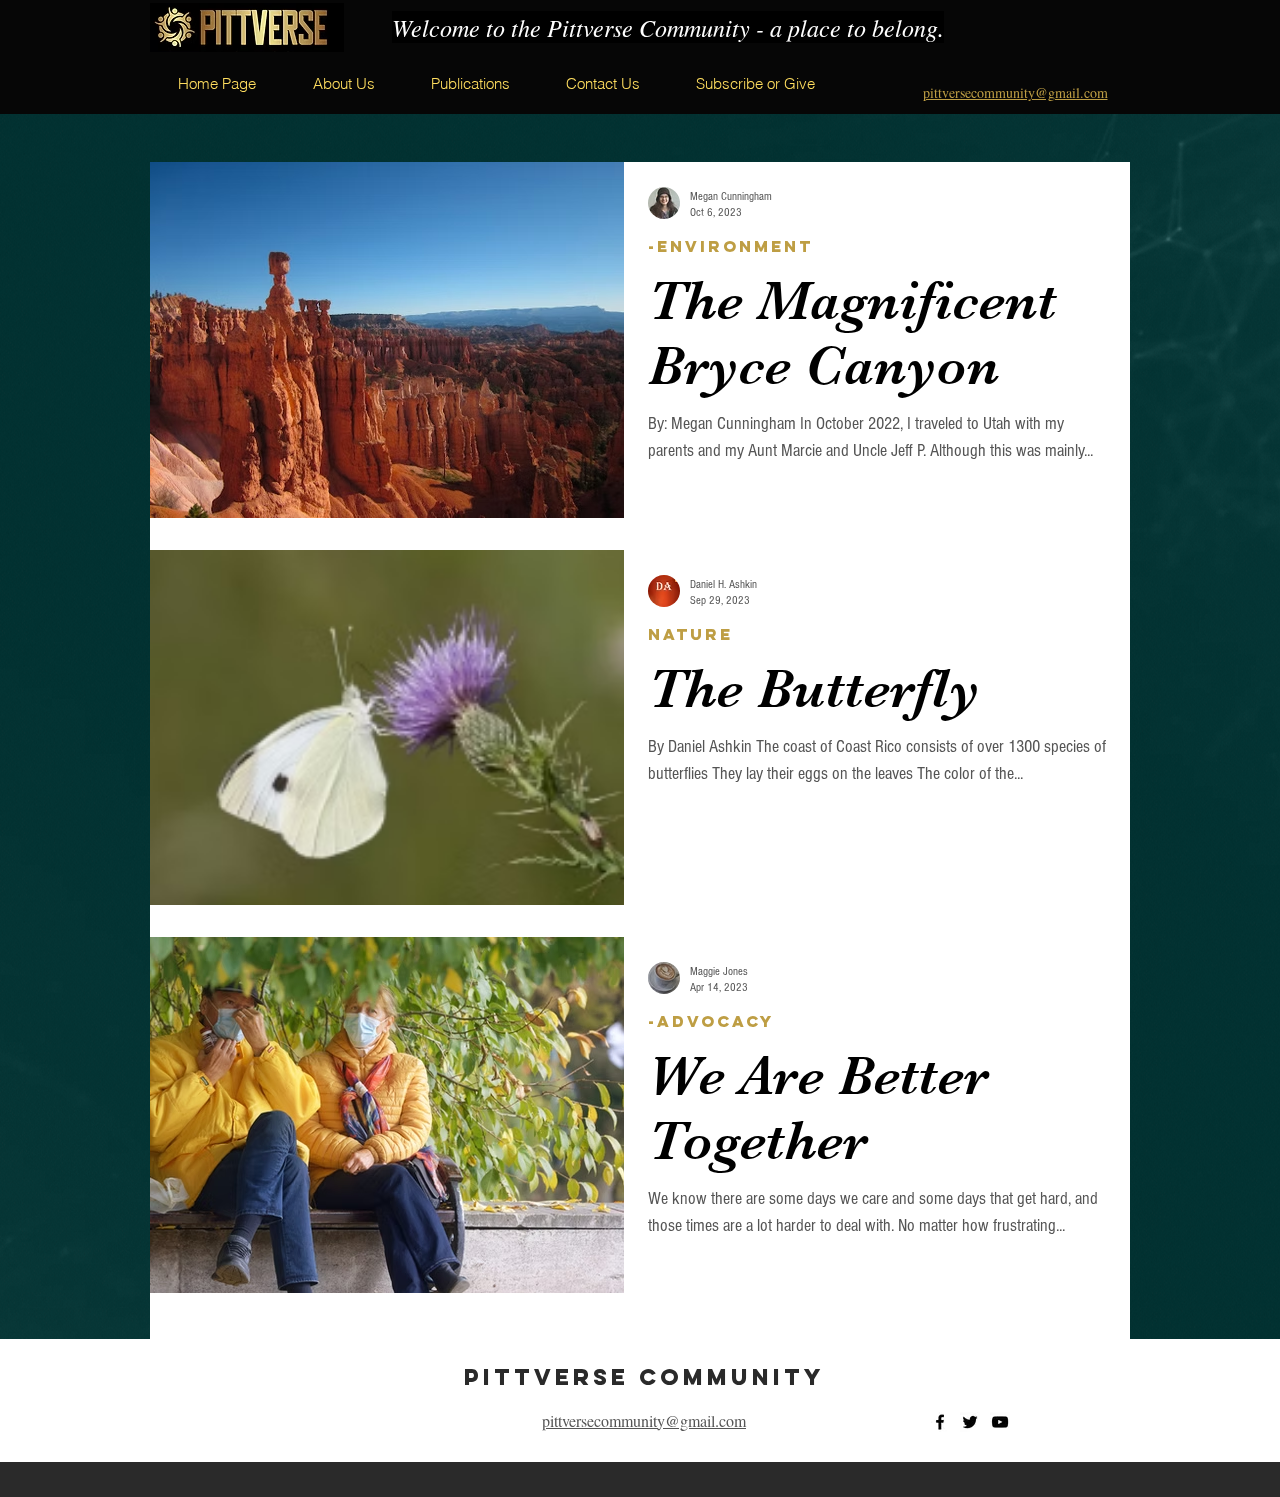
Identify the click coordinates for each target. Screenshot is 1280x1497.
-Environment (730, 246)
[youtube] (1000, 1422)
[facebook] (940, 1422)
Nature (690, 634)
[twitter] (970, 1422)
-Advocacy (711, 1021)
